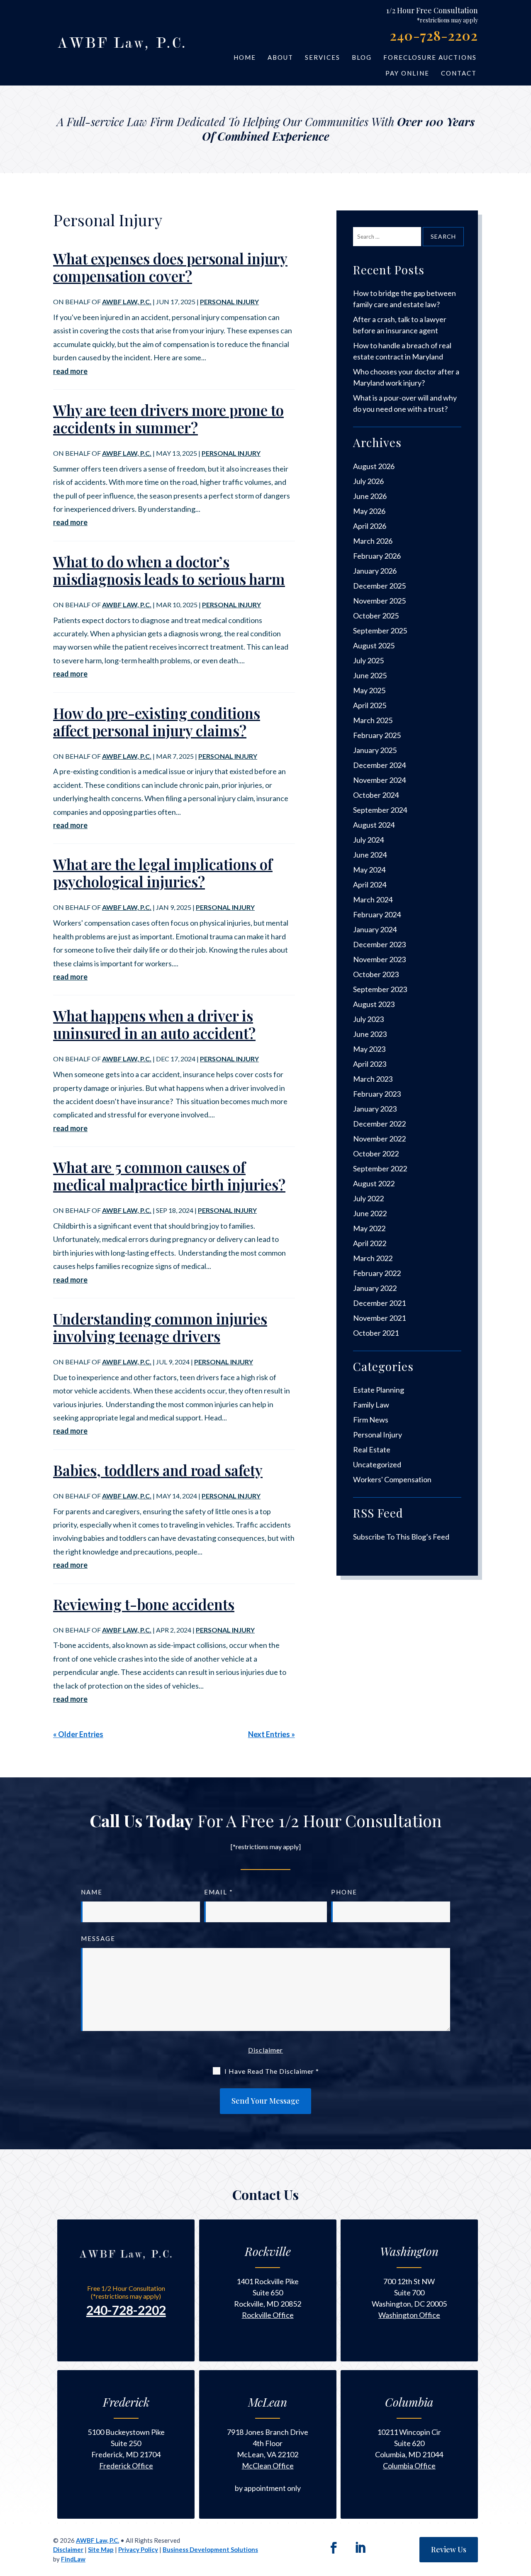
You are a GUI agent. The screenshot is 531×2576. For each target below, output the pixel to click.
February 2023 (377, 1094)
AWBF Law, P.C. (127, 302)
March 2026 (373, 541)
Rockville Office (268, 2315)
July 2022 (368, 1198)
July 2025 (368, 660)
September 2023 (380, 989)
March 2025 (373, 720)
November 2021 (379, 1318)
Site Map (101, 2549)
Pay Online (407, 73)
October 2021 (376, 1333)
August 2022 (374, 1183)
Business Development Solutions (210, 2549)
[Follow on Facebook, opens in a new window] (334, 2548)
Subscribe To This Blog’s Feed (401, 1537)
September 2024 (380, 810)
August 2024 (374, 825)
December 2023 (379, 944)
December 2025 (379, 586)
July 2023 (368, 1019)
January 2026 (375, 571)
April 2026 (370, 526)
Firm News (371, 1420)
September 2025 (380, 631)
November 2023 (379, 959)
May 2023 (369, 1049)
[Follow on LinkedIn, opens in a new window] (360, 2548)
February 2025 (377, 735)
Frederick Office (126, 2466)
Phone (344, 1892)
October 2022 (376, 1154)
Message (98, 1938)
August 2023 (374, 1004)
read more (70, 371)
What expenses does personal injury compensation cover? (170, 267)
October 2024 (376, 795)
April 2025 (370, 705)
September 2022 (380, 1168)
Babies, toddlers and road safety (158, 1470)
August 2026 (374, 466)
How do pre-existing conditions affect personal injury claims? (157, 722)
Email (219, 1892)
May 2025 (369, 690)
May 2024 (369, 870)
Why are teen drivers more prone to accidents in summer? (168, 419)
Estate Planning (379, 1390)
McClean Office (268, 2466)
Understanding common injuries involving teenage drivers (160, 1327)
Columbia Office (409, 2466)
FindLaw (73, 2559)
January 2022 (375, 1288)
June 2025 (370, 675)
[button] (522, 2547)
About (280, 57)
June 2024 (370, 855)
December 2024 (379, 765)
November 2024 (379, 780)
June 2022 (370, 1213)
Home (245, 57)
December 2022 (379, 1124)
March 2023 (373, 1079)
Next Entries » (272, 1734)
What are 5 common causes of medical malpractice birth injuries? (169, 1176)
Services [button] (323, 57)
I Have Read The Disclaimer (272, 2071)
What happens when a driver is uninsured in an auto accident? (154, 1024)
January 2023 (375, 1109)
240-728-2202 (434, 35)
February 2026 (377, 556)
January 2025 (375, 750)
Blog (362, 57)
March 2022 (373, 1258)
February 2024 (377, 914)
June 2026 (370, 496)
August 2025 (374, 645)
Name (92, 1892)
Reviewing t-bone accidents (144, 1604)
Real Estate (372, 1449)
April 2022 (370, 1243)
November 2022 (379, 1139)
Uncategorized (377, 1464)
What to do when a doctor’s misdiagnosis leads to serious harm (169, 570)
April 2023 (370, 1064)
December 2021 (379, 1303)
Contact (459, 73)
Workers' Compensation (392, 1479)
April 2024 (370, 885)
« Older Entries (78, 1734)
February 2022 (377, 1273)
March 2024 (373, 899)
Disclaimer (265, 2050)
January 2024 (375, 929)
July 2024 (368, 840)
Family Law (371, 1405)
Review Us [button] (449, 2549)
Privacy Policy (138, 2549)
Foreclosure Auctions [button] (430, 57)
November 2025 (379, 601)
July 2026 (368, 481)
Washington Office (409, 2315)
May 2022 (369, 1228)
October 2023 (376, 974)
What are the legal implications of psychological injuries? (163, 873)
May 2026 (369, 511)
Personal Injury (229, 302)
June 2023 (370, 1034)
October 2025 (376, 616)
